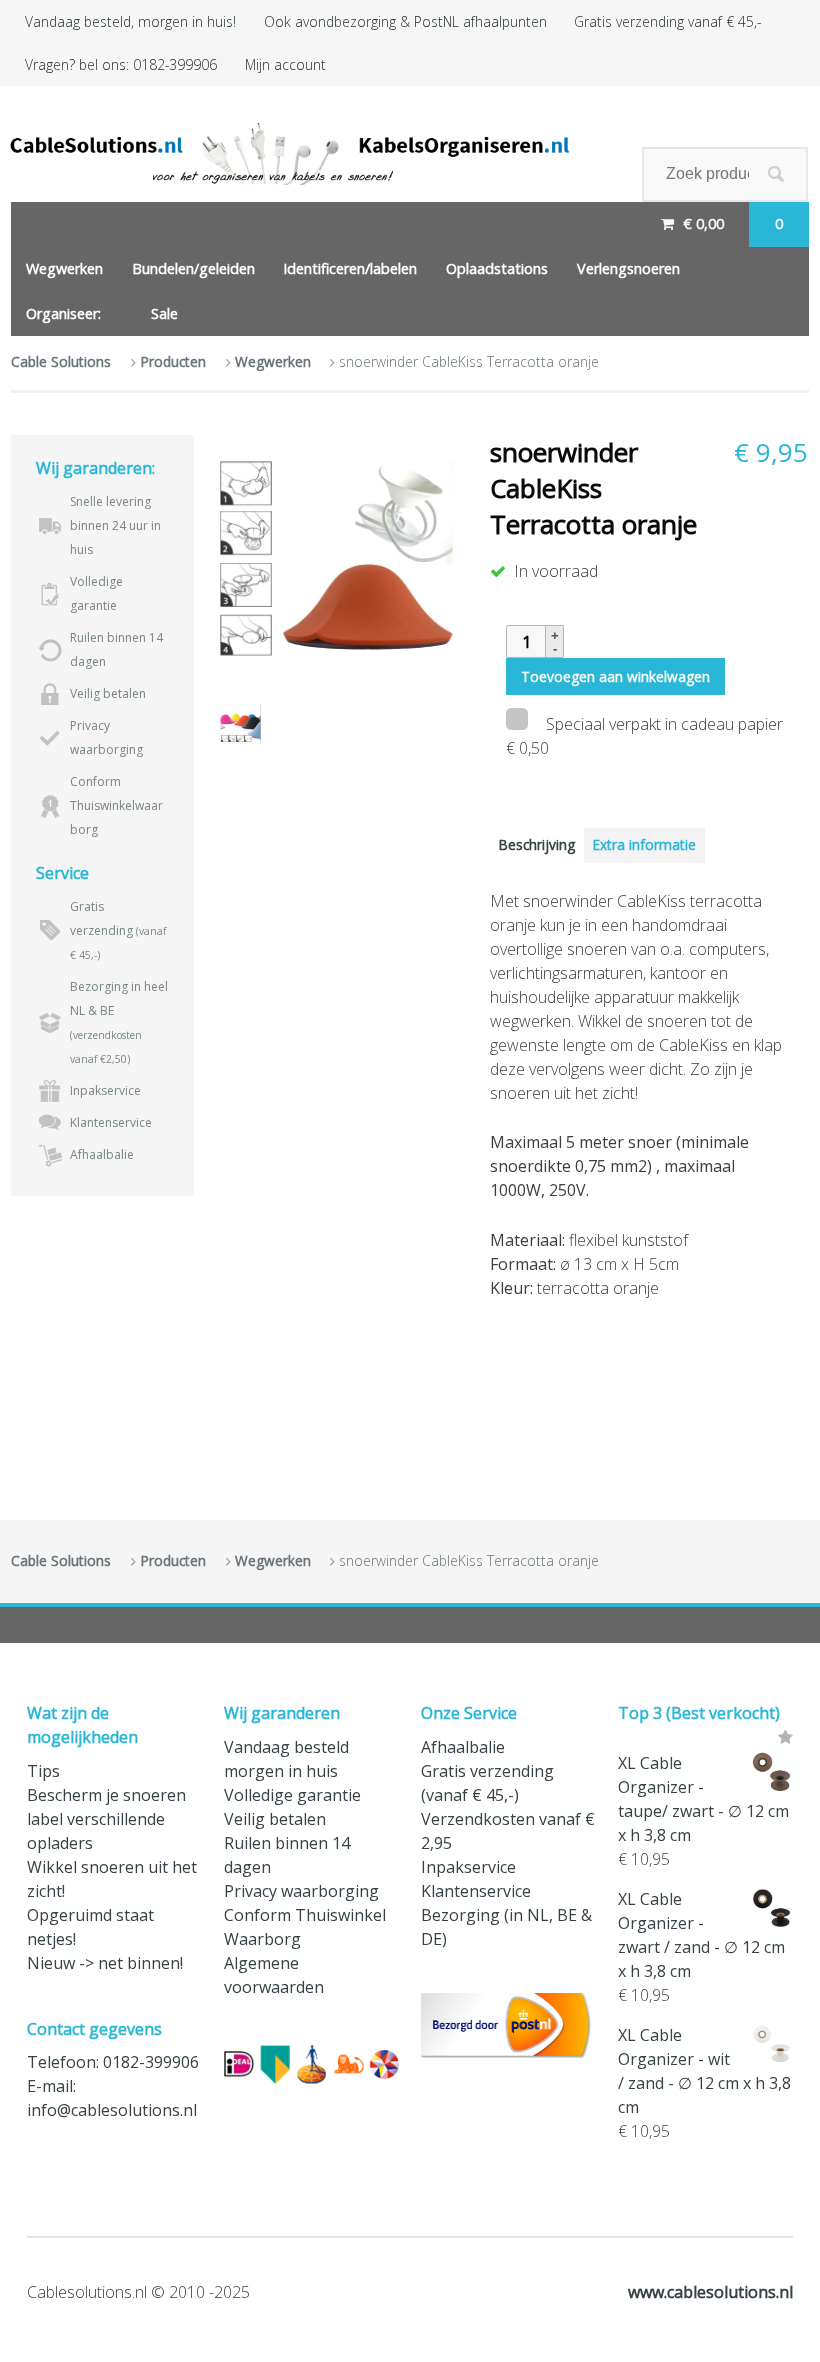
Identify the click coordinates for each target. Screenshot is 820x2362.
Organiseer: (63, 313)
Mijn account (285, 64)
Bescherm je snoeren (106, 1795)
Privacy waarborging (301, 1891)
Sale (164, 313)
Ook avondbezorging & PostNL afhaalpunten (405, 21)
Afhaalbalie (463, 1747)
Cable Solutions (61, 361)
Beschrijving (536, 844)
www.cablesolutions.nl (710, 2292)
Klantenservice (476, 1891)
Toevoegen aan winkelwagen (615, 676)
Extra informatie (644, 844)
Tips (43, 1771)
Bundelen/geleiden (193, 268)
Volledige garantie (292, 1795)
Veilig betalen (275, 1819)
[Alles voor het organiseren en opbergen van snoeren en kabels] (287, 154)
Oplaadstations (497, 268)
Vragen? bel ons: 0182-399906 (121, 64)
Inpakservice (468, 1867)
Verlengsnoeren (628, 268)
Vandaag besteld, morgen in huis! (130, 21)
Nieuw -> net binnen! (105, 1963)
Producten (173, 361)
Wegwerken (64, 268)
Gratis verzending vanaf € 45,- (667, 21)
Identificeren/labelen (350, 268)
